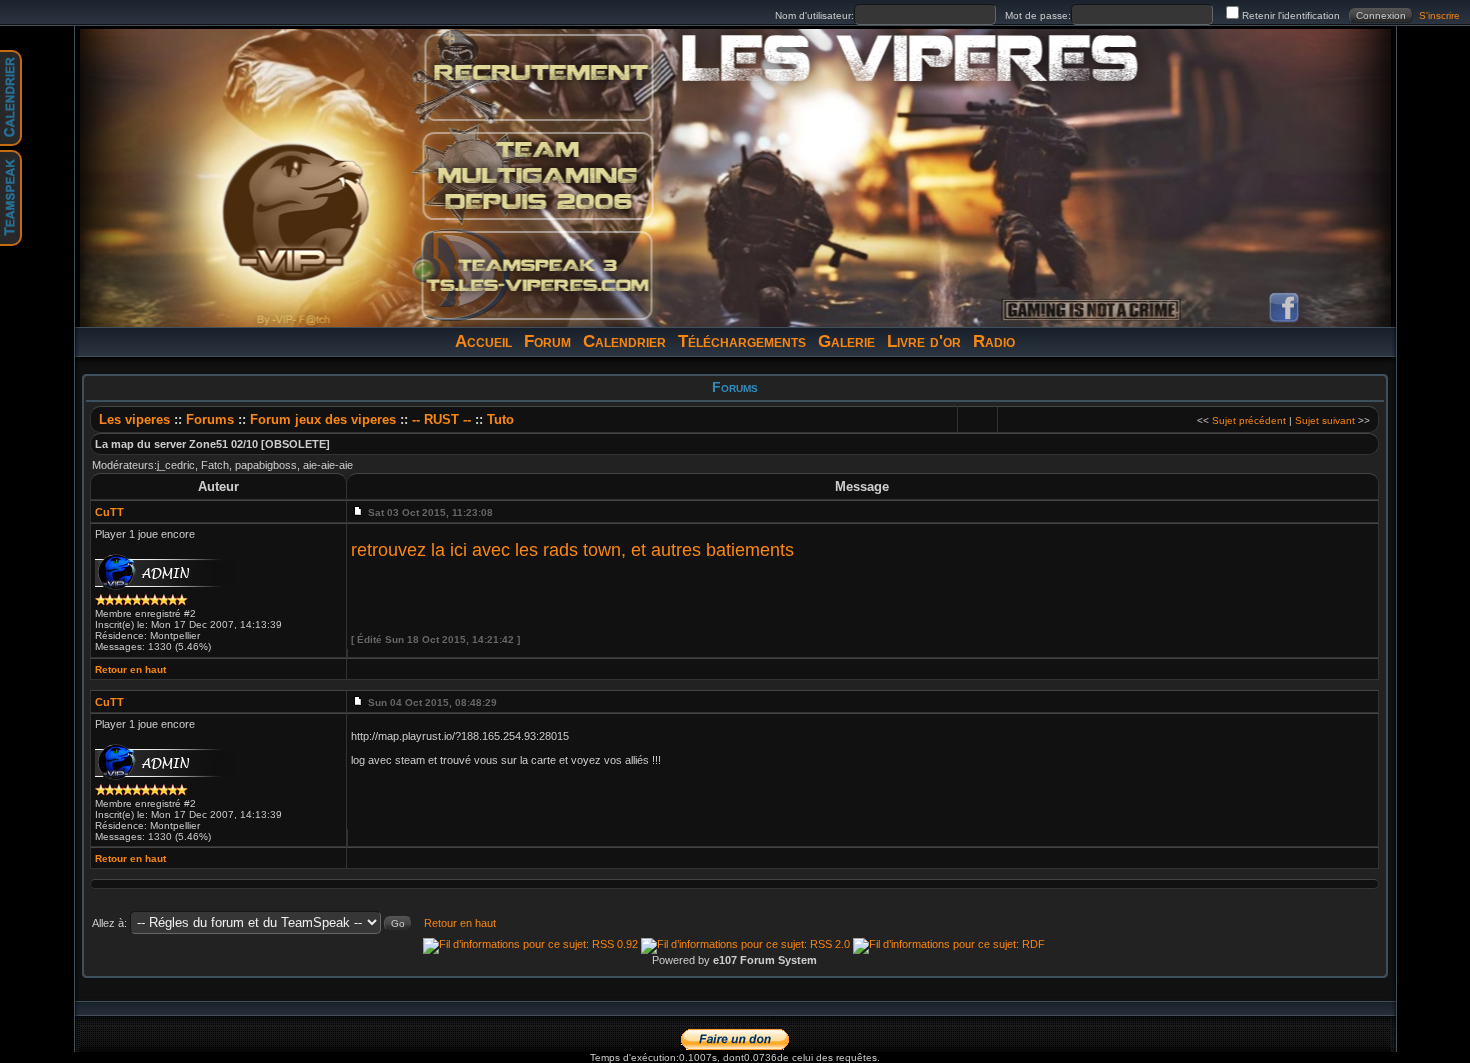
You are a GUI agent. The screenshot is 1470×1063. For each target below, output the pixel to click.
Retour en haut (130, 669)
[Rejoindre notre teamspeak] (537, 274)
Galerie (846, 341)
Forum (547, 341)
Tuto (500, 419)
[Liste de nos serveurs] (537, 176)
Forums (210, 419)
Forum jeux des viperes (325, 419)
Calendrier (624, 341)
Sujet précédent (1249, 420)
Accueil (483, 341)
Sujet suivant (1325, 420)
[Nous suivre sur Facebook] (1284, 308)
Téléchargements (742, 341)
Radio (994, 341)
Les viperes (134, 419)
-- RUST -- (441, 419)
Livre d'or (924, 341)
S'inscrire (1439, 15)
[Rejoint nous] (537, 78)
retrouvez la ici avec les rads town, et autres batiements (572, 550)
